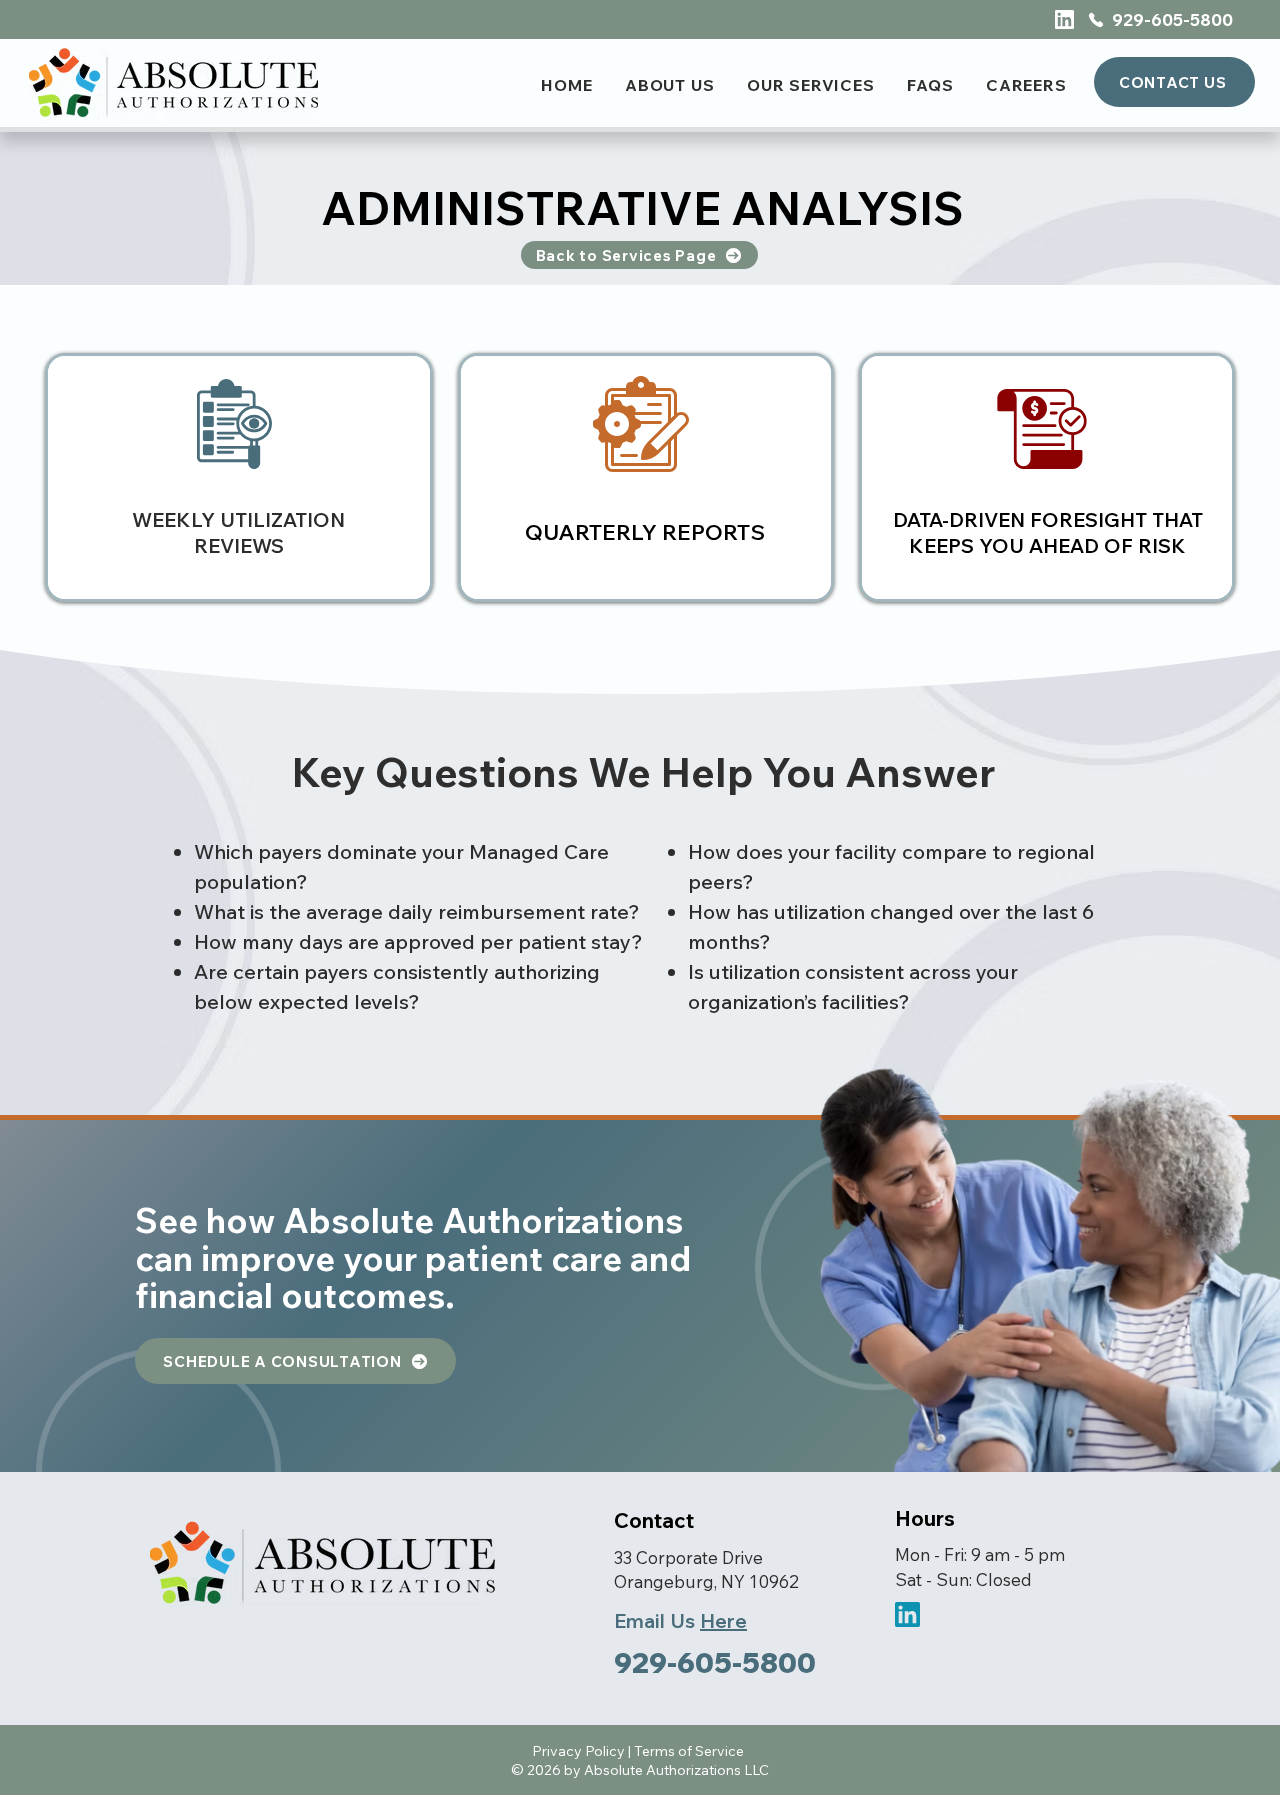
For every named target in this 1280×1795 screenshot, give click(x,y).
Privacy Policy (578, 1751)
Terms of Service (689, 1751)
